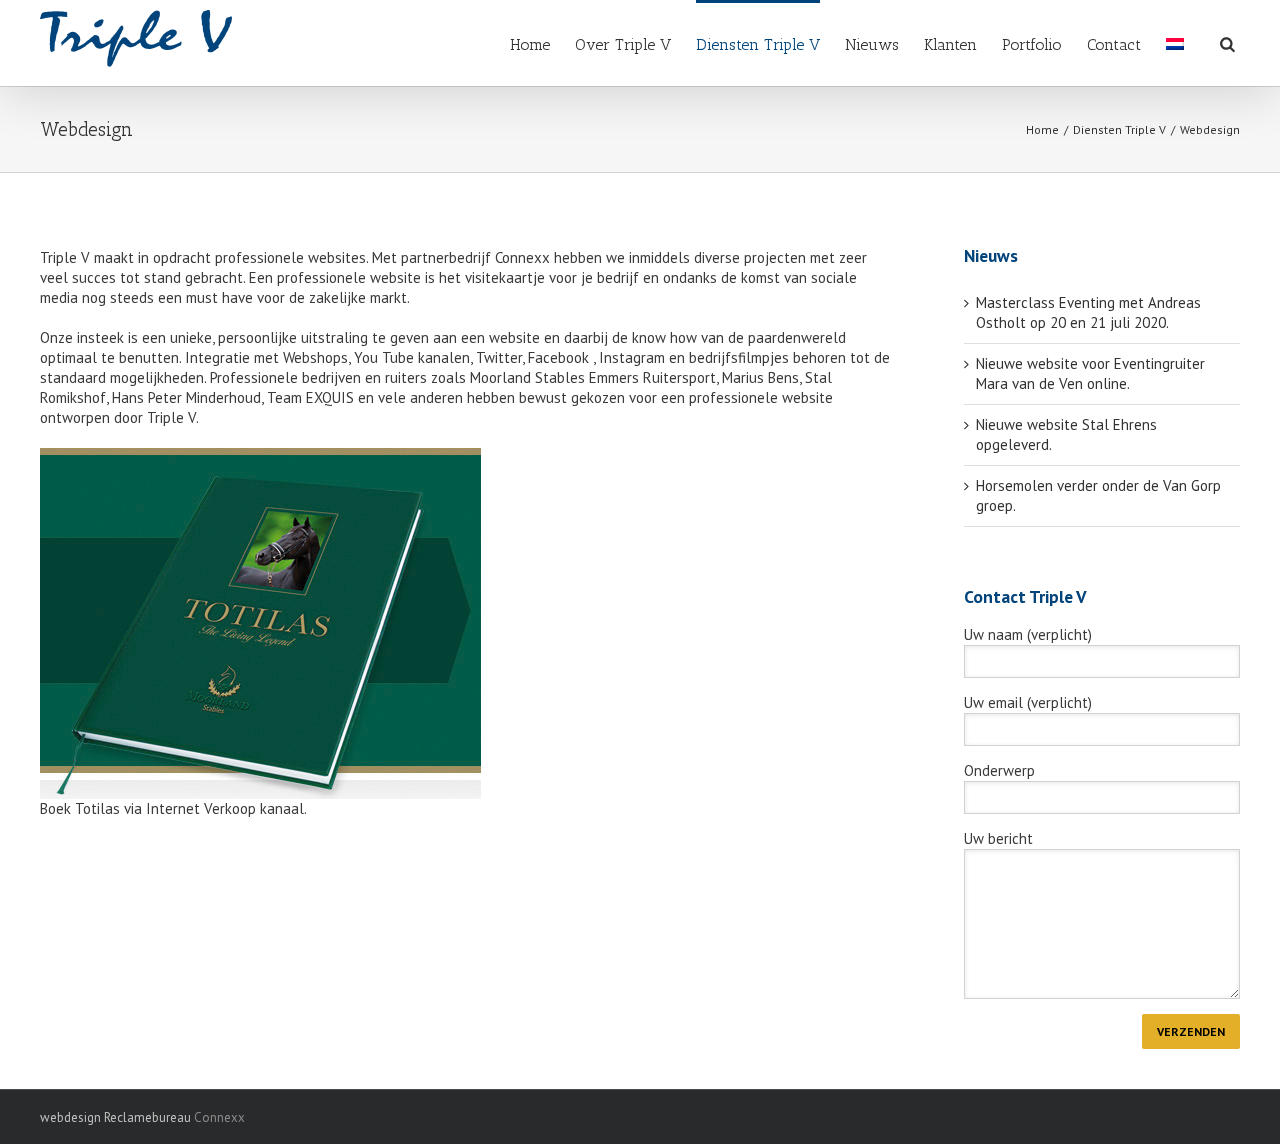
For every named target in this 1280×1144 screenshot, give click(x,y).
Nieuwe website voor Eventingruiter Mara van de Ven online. (1090, 373)
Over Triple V (623, 44)
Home (530, 44)
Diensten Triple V (758, 44)
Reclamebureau (147, 1117)
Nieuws (872, 44)
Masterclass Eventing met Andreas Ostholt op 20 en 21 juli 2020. (1088, 312)
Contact (1114, 44)
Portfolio (1032, 44)
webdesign (70, 1117)
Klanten (950, 44)
